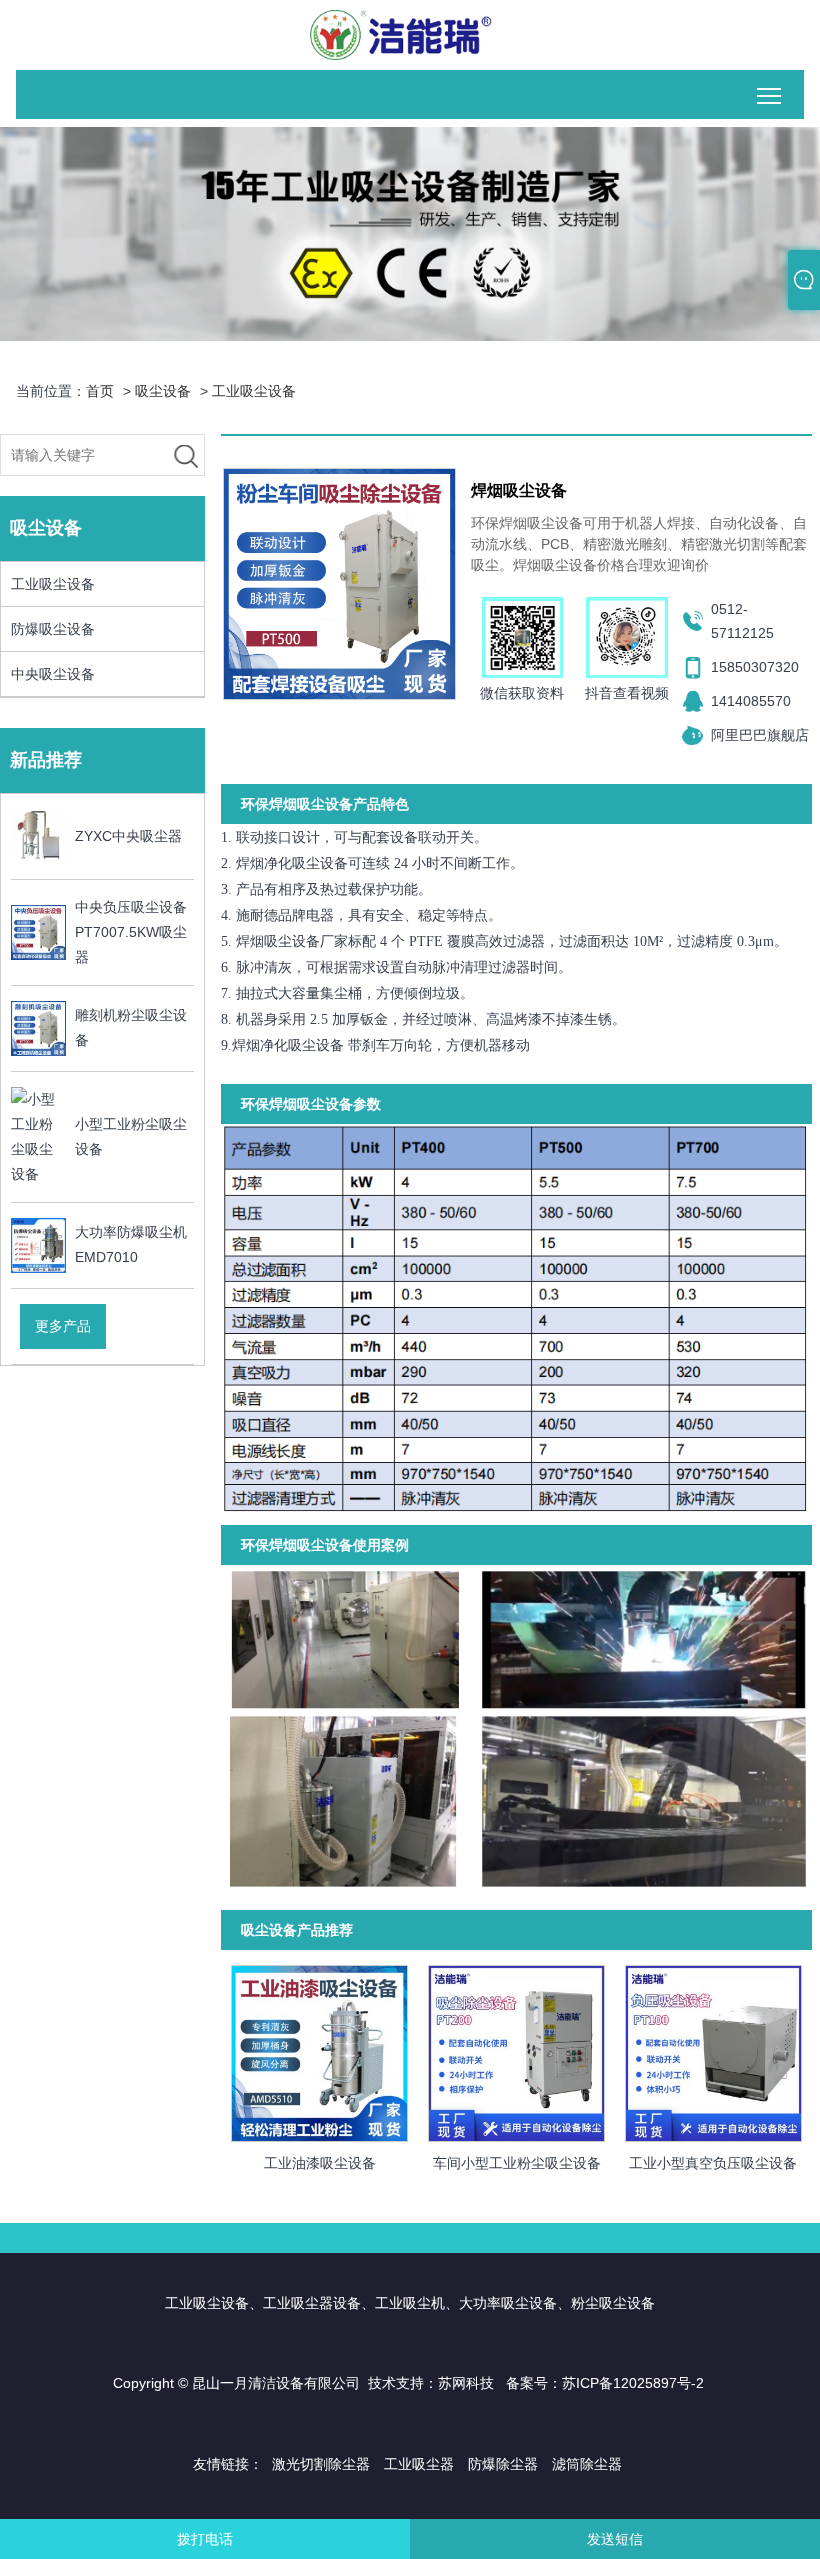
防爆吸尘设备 (53, 629)
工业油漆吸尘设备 (320, 2163)
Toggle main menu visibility (769, 94)
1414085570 (751, 701)
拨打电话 (205, 2539)
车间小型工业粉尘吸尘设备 (517, 2163)
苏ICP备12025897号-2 (633, 2383)
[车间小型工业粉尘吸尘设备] (516, 2050)
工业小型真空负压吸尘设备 (713, 2163)
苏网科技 (466, 2383)
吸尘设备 (163, 391)
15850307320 (755, 667)
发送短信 (615, 2539)
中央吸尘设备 (53, 674)
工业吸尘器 (419, 2464)
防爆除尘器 (503, 2464)
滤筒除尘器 (587, 2464)
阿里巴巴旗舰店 (760, 735)
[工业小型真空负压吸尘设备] (713, 2050)
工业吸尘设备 (254, 391)
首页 (100, 391)
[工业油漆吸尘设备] (319, 2050)
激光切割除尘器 (321, 2464)
